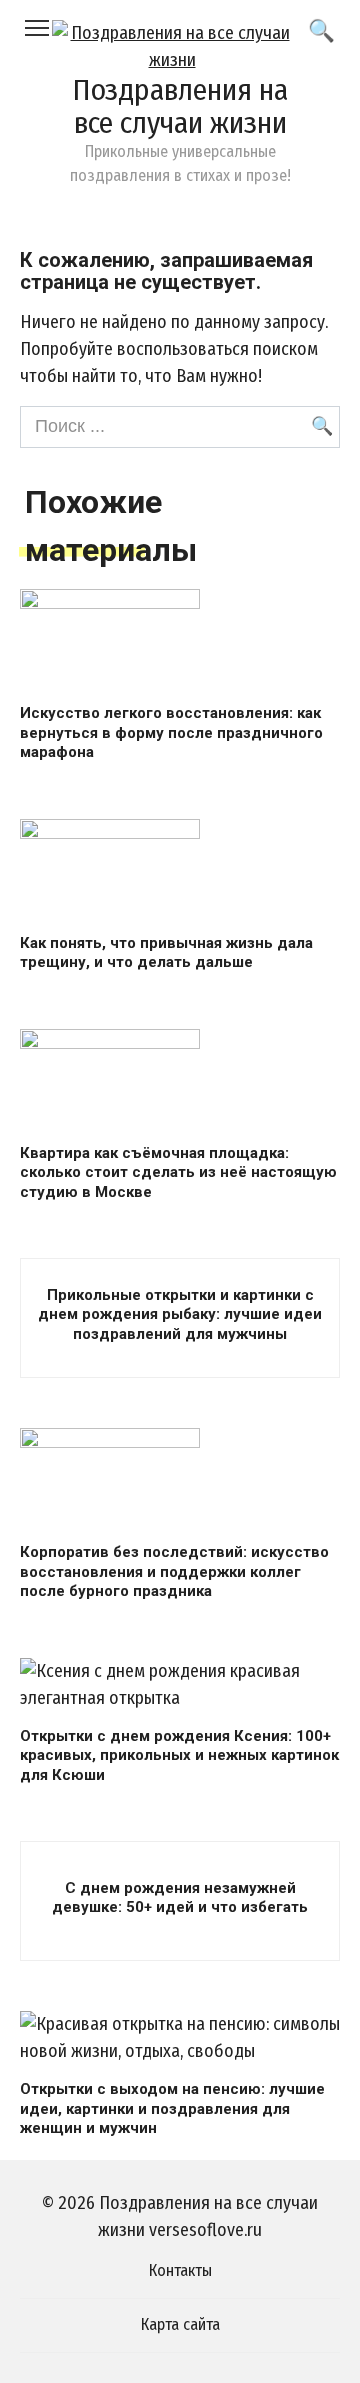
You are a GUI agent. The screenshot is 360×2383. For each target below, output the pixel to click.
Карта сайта (180, 2324)
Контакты (180, 2270)
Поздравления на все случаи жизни (180, 106)
